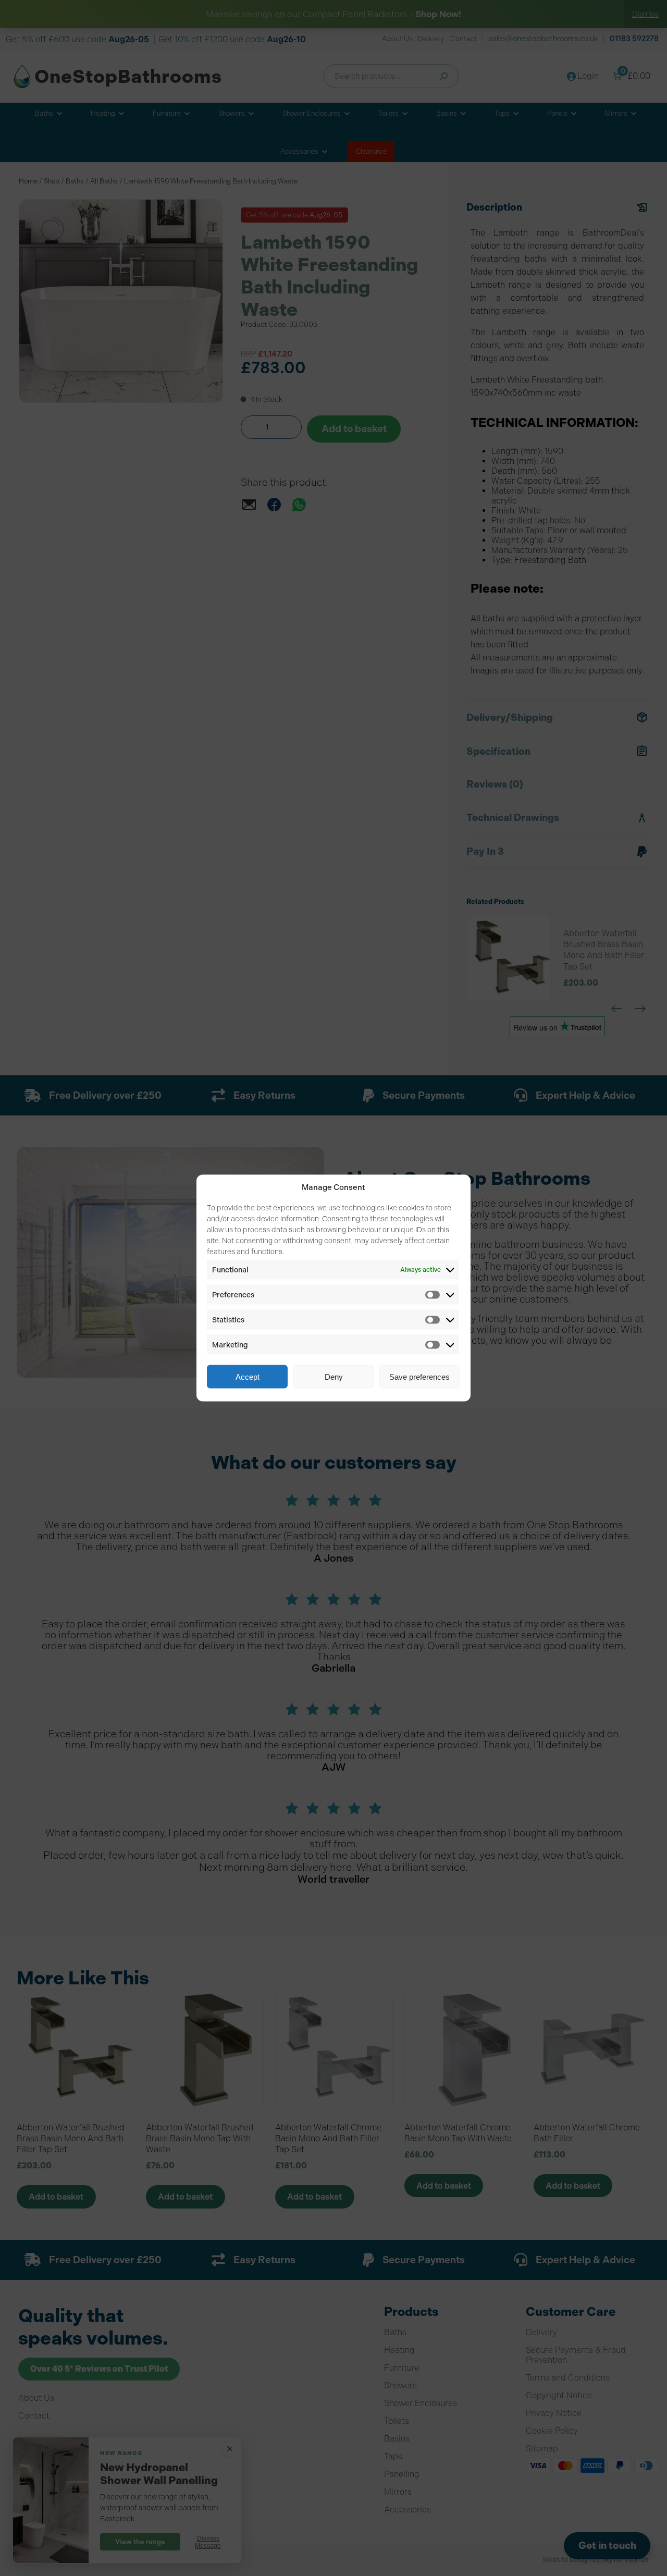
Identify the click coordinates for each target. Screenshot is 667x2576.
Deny (334, 1376)
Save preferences (419, 1376)
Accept (248, 1376)
